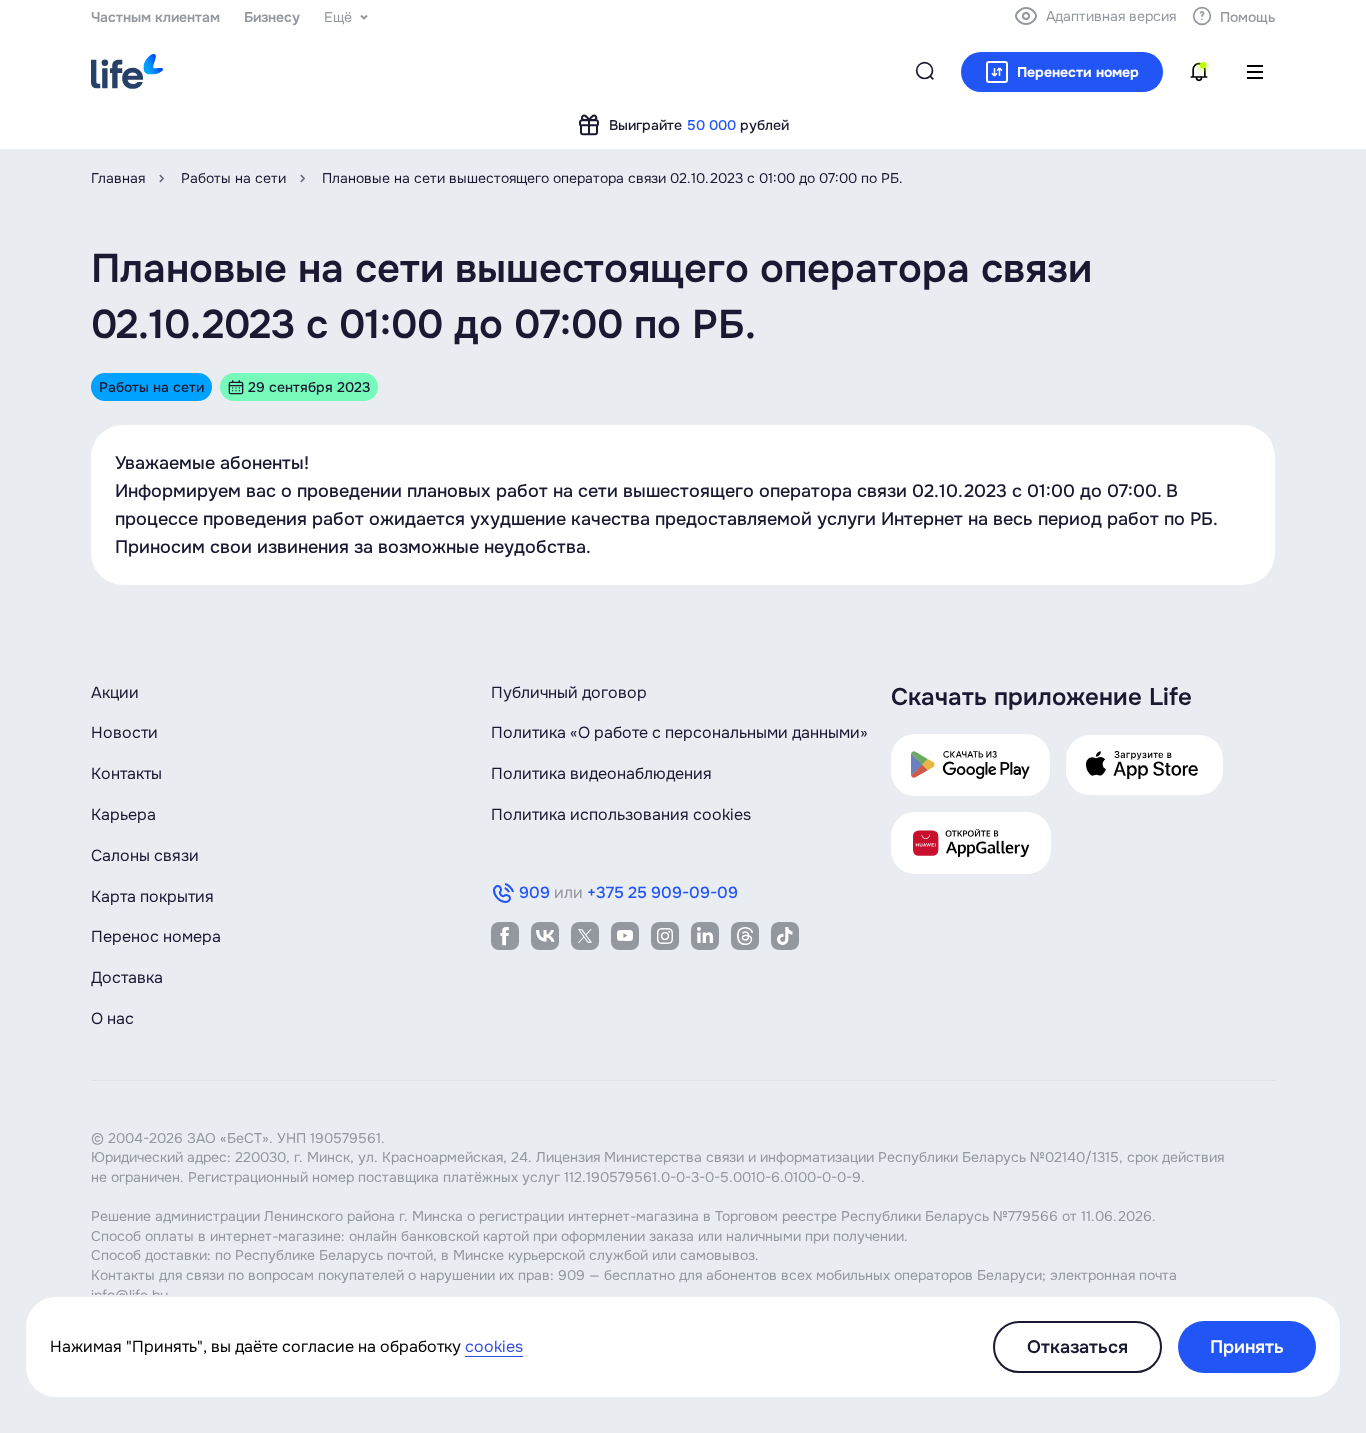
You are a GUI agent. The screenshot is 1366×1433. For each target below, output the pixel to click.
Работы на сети (233, 178)
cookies (494, 1346)
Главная (118, 178)
